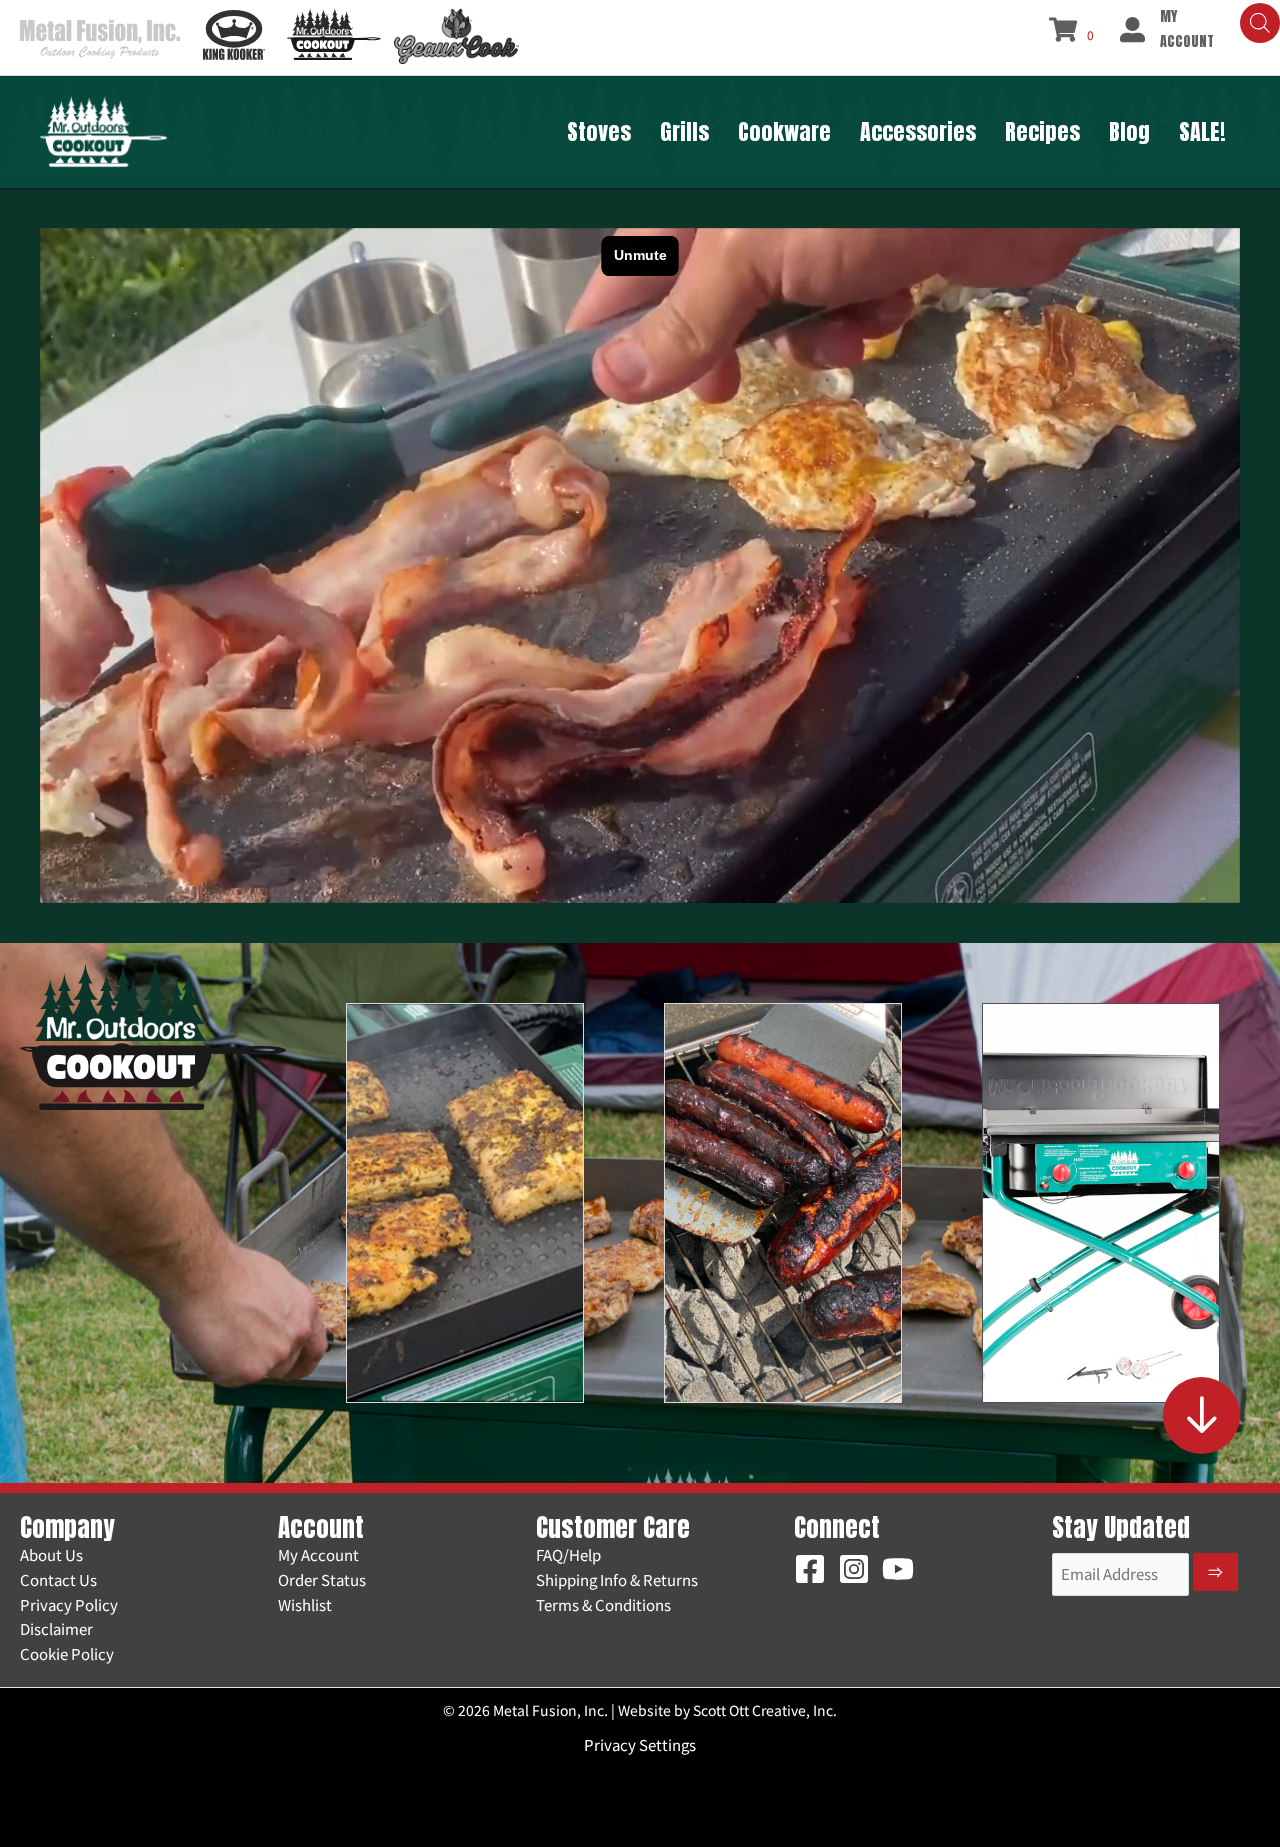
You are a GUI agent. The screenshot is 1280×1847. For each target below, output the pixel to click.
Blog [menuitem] (1129, 131)
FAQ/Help (568, 1554)
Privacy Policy (69, 1604)
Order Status (322, 1579)
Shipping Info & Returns (617, 1579)
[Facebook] (810, 1569)
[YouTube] (898, 1569)
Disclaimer (56, 1628)
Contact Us (58, 1579)
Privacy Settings (640, 1744)
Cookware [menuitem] (784, 131)
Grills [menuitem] (684, 131)
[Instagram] (854, 1569)
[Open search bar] (1260, 23)
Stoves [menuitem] (599, 131)
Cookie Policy (67, 1653)
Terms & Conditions (603, 1604)
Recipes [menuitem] (1042, 131)
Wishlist (305, 1604)
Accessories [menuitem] (918, 131)
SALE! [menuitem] (1202, 131)
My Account (318, 1554)
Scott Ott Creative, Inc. (765, 1710)
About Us (51, 1554)
